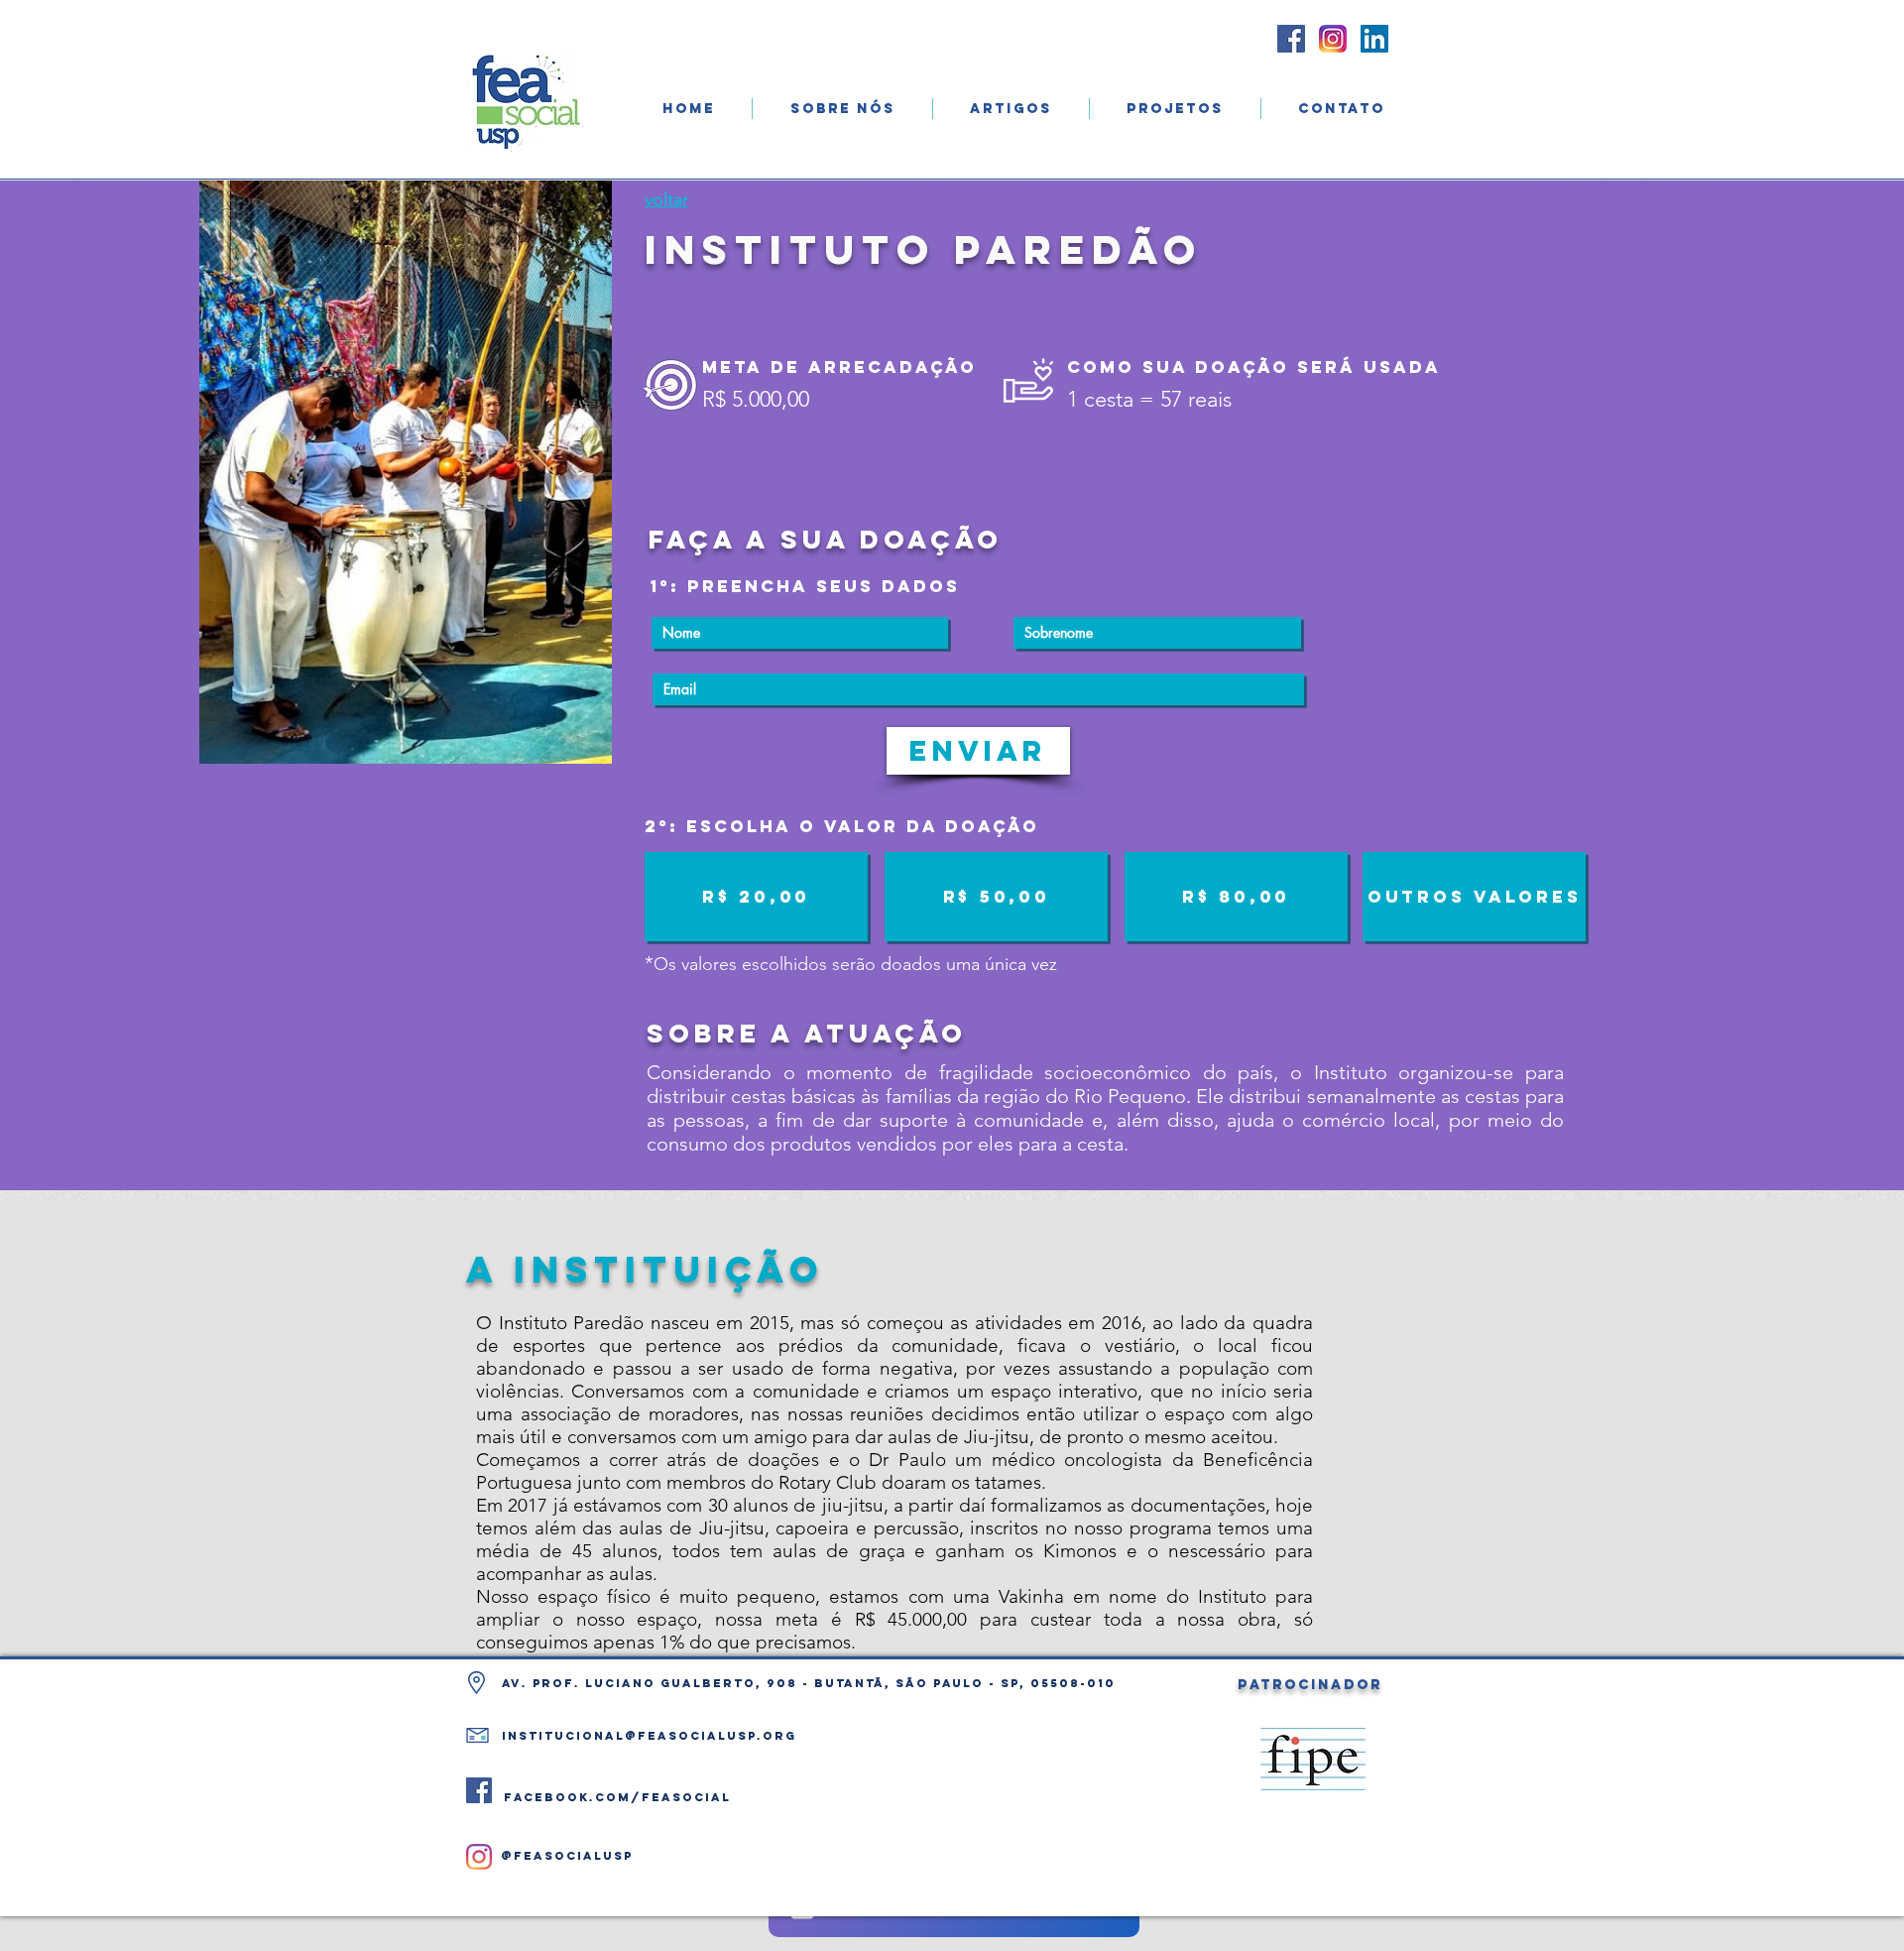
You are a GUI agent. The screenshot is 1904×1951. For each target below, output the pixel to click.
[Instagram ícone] (1333, 39)
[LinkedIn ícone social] (1374, 39)
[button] (842, 109)
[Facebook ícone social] (1291, 39)
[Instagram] (479, 1857)
